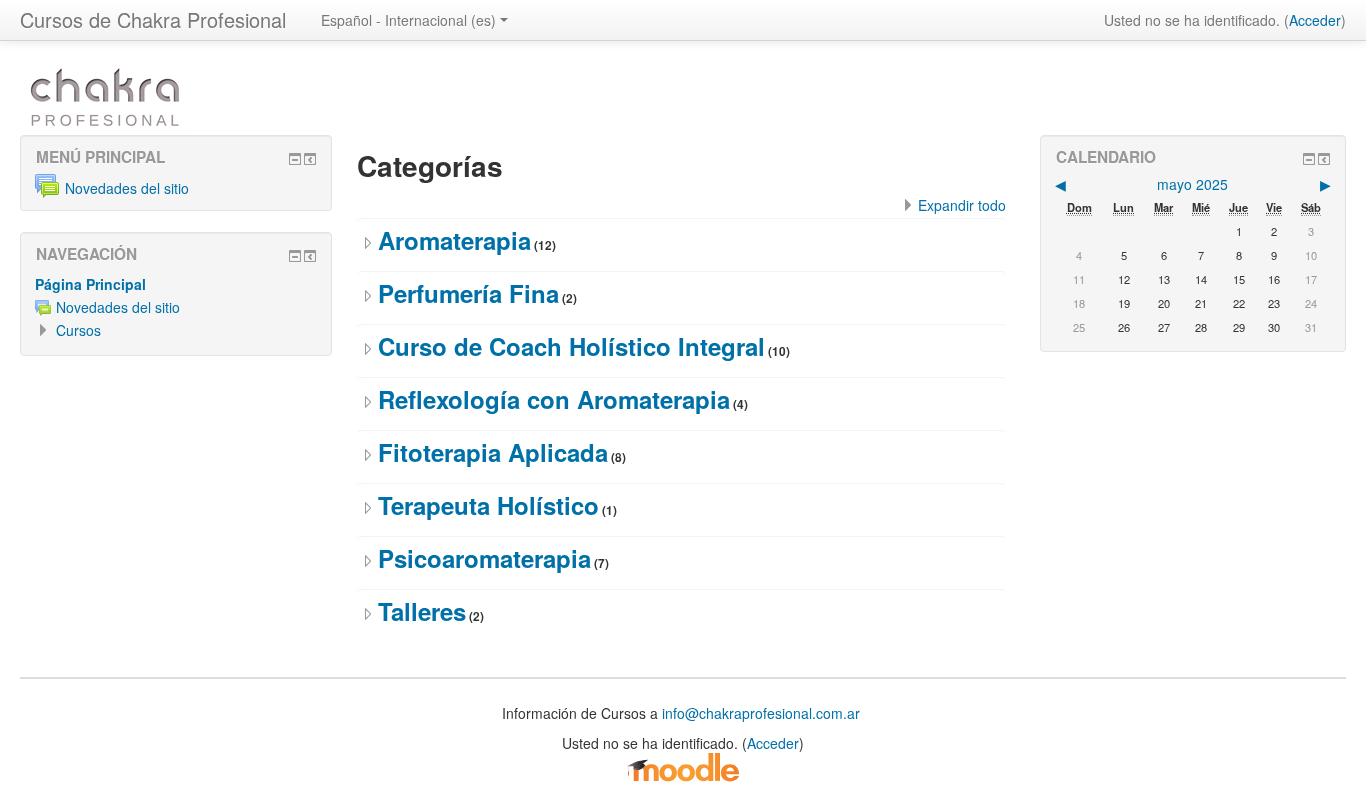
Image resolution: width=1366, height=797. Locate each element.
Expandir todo (962, 205)
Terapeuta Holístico (488, 505)
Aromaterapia (454, 240)
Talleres (422, 611)
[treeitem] (176, 284)
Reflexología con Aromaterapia (554, 399)
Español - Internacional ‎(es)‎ (408, 20)
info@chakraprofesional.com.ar (761, 713)
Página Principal (90, 284)
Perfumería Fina (468, 293)
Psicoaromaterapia (484, 558)
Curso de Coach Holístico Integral (571, 346)
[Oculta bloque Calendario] (1309, 159)
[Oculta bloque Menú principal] (295, 159)
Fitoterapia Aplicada (493, 452)
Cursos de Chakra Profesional (153, 19)
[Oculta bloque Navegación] (295, 256)
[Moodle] (683, 766)
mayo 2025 (1192, 184)
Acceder (1315, 20)
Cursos (78, 330)
